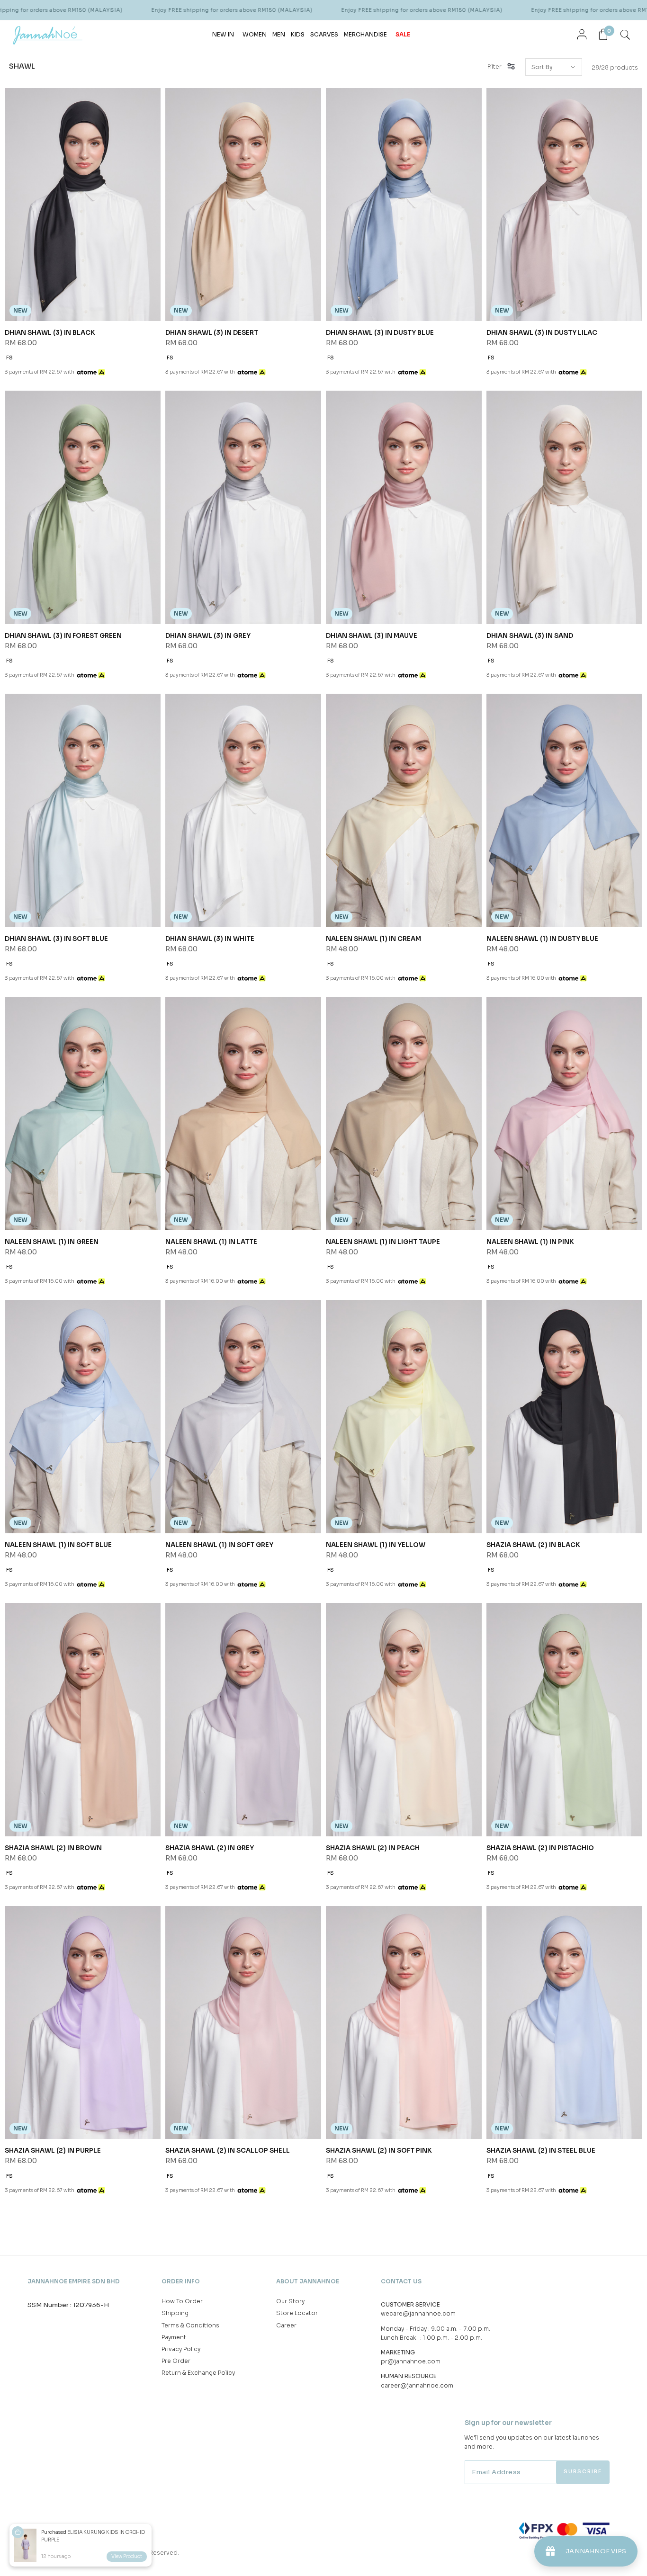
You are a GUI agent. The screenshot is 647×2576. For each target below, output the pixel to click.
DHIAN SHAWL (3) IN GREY (208, 636)
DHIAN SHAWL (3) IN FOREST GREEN (63, 636)
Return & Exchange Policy (198, 2373)
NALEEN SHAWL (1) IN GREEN (52, 1242)
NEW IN (223, 34)
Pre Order (176, 2361)
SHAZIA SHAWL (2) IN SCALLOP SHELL (228, 2151)
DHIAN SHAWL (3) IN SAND (530, 636)
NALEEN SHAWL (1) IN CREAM (373, 939)
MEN (279, 34)
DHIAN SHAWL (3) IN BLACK (50, 333)
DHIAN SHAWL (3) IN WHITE (210, 939)
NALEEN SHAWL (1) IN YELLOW (376, 1545)
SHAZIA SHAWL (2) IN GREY (210, 1848)
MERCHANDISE (365, 34)
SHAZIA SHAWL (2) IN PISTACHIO (540, 1848)
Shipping (175, 2313)
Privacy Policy (181, 2349)
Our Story (290, 2301)
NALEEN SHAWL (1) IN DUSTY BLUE (542, 939)
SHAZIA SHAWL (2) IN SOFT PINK (379, 2151)
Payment (174, 2337)
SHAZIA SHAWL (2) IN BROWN (53, 1848)
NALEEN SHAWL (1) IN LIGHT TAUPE (383, 1242)
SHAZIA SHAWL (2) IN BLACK (533, 1545)
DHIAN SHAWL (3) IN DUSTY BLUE (380, 333)
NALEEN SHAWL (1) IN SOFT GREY (219, 1545)
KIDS (298, 34)
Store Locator (297, 2313)
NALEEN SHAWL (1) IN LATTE (211, 1242)
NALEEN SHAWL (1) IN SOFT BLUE (58, 1545)
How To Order (182, 2301)
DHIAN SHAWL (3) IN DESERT (212, 333)
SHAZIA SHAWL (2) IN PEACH (373, 1848)
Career (286, 2325)
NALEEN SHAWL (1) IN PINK (530, 1242)
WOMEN (255, 34)
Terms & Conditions (190, 2325)
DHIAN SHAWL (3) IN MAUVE (372, 636)
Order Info (181, 2281)
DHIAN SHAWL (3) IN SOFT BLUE (56, 939)
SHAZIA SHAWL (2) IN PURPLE (53, 2151)
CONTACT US (401, 2281)
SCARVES (324, 34)
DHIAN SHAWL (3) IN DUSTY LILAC (542, 333)
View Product (127, 2556)
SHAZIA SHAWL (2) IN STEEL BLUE (541, 2151)
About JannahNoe (308, 2281)
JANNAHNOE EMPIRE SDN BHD (74, 2281)
